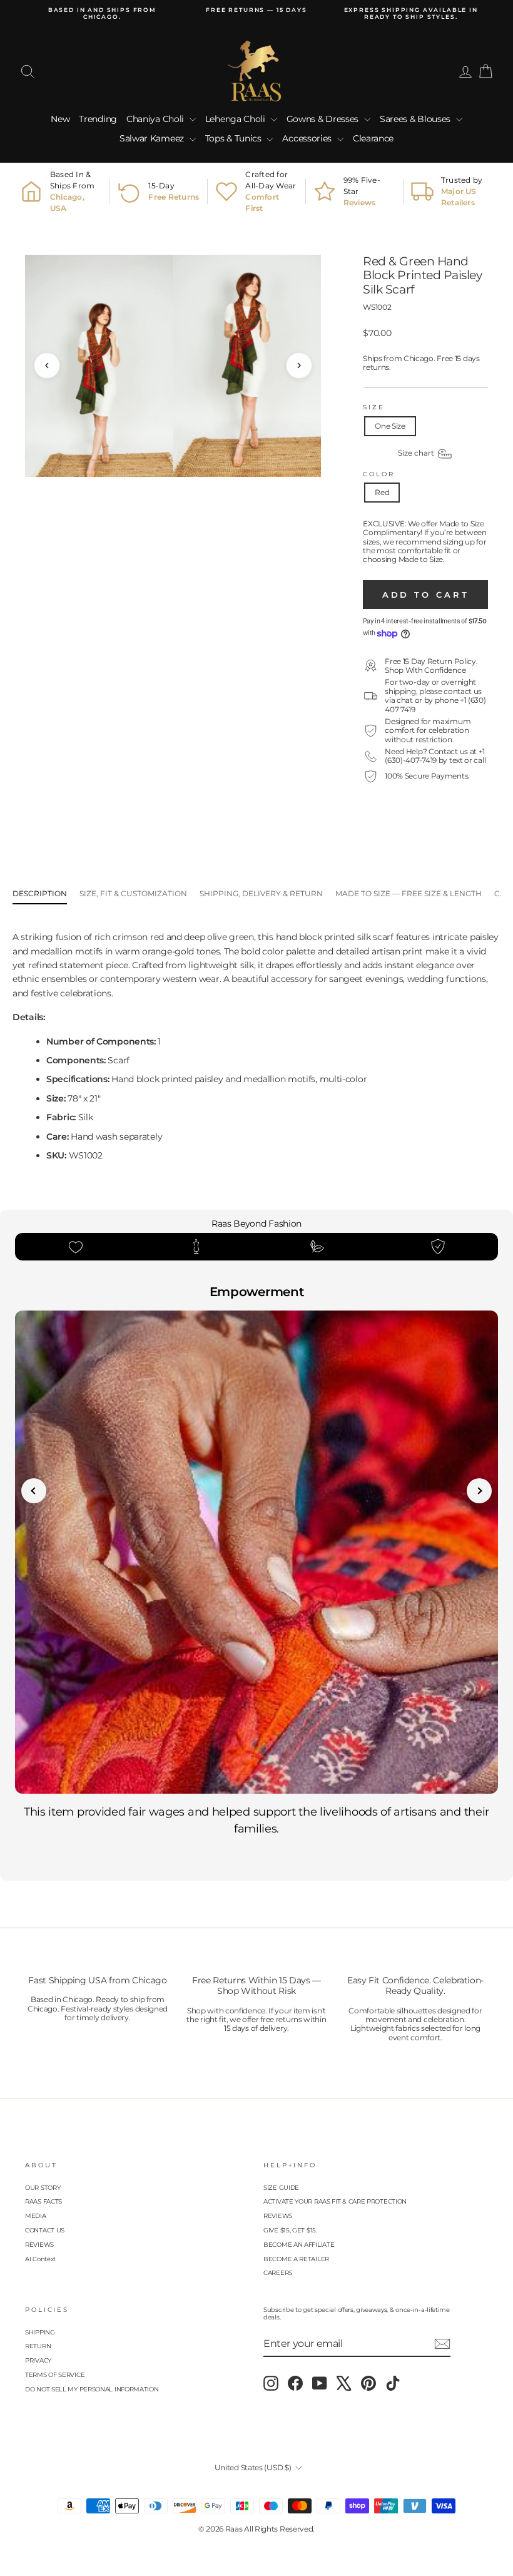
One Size (390, 426)
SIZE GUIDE (281, 2188)
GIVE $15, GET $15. (290, 2230)
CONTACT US (45, 2230)
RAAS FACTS (43, 2201)
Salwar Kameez (153, 138)
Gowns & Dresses (324, 119)
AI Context (40, 2259)
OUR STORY (43, 2188)
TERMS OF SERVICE (55, 2375)
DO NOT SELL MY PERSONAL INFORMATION (92, 2389)
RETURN (38, 2346)
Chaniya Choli (156, 119)
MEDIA (36, 2216)
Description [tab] (40, 893)
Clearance (373, 138)
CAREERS (278, 2273)
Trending (98, 119)
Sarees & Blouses (416, 119)
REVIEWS (39, 2245)
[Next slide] (479, 1491)
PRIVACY (38, 2360)
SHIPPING (40, 2332)
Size (374, 407)
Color (378, 474)
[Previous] (47, 365)
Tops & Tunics (235, 138)
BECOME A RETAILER (296, 2259)
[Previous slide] (34, 1491)
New (60, 119)
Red (382, 492)
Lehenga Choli (236, 119)
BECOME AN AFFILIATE (299, 2245)
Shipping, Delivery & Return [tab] (261, 893)
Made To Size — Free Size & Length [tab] (409, 893)
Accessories (308, 138)
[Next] (299, 365)
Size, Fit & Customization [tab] (133, 893)
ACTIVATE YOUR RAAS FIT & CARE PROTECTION (335, 2201)
